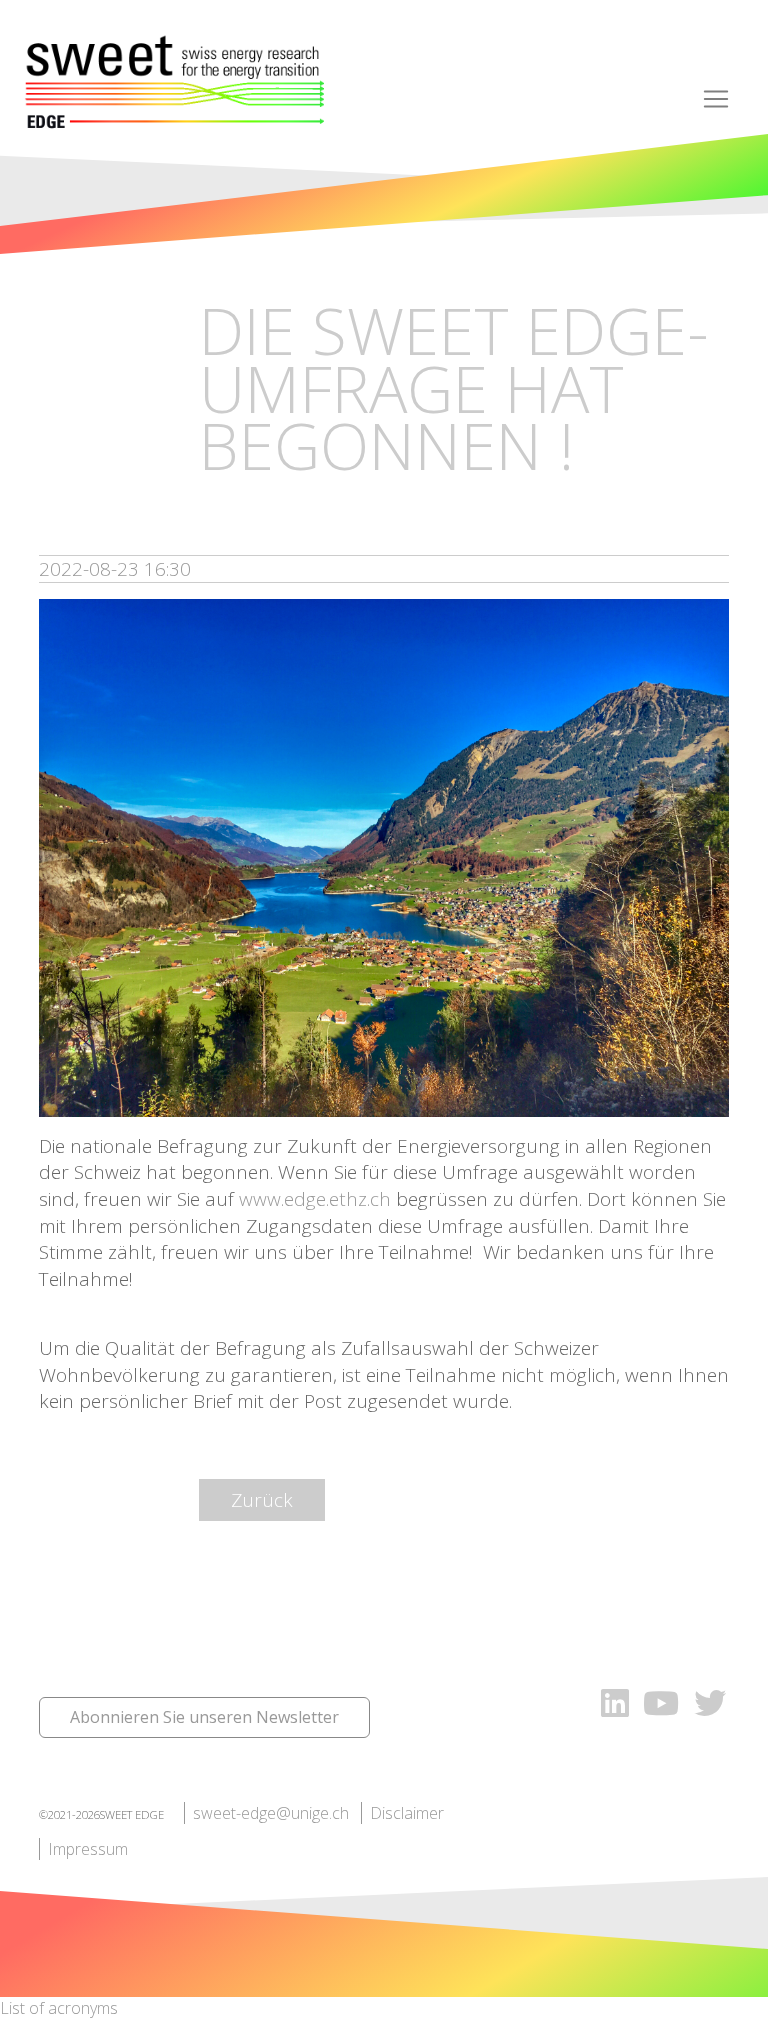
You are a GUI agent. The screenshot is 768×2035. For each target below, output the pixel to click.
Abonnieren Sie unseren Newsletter (204, 1717)
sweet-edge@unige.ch (271, 1813)
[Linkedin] (615, 1702)
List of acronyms (59, 2008)
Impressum (88, 1849)
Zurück (262, 1500)
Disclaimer (407, 1813)
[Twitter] (710, 1702)
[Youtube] (665, 1702)
